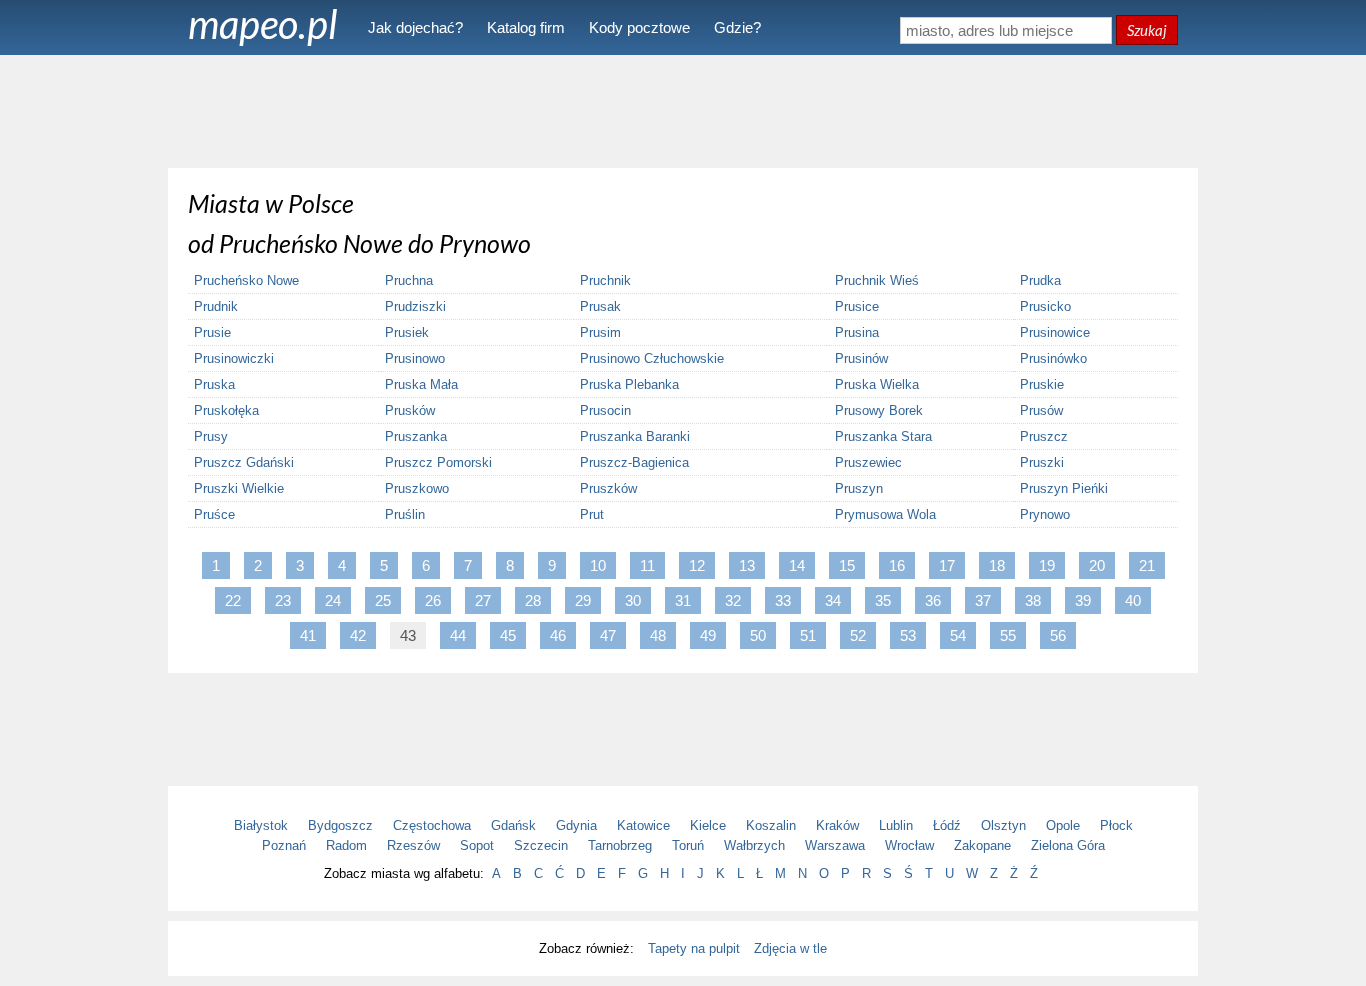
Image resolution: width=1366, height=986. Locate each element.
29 (583, 600)
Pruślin (405, 514)
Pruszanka (416, 436)
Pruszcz (1044, 436)
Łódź (947, 825)
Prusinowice (1055, 332)
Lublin (896, 825)
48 (658, 635)
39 (1083, 600)
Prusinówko (1053, 358)
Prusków (410, 410)
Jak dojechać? (415, 27)
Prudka (1040, 280)
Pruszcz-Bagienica (634, 462)
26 (433, 600)
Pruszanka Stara (883, 436)
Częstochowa (432, 825)
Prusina (857, 332)
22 (233, 600)
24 (333, 600)
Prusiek (407, 332)
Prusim (600, 332)
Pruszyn (859, 488)
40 (1133, 600)
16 (897, 565)
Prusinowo (415, 358)
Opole (1063, 825)
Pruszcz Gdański (244, 462)
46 (558, 635)
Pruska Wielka (877, 384)
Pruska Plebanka (629, 384)
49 (708, 635)
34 (833, 600)
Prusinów (861, 358)
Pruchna (409, 280)
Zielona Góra (1068, 845)
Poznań (284, 845)
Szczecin (541, 845)
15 (847, 565)
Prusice (857, 306)
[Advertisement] (683, 110)
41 (308, 635)
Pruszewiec (868, 462)
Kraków (837, 825)
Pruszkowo (417, 488)
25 (383, 600)
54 (958, 635)
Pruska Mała (421, 384)
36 (933, 600)
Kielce (708, 825)
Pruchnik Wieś (877, 280)
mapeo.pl (263, 24)
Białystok (261, 825)
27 (483, 600)
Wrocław (909, 845)
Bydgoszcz (340, 825)
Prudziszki (415, 306)
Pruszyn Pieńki (1064, 488)
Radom (346, 845)
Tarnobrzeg (620, 845)
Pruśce (214, 514)
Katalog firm (526, 27)
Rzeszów (413, 845)
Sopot (477, 845)
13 (747, 565)
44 (458, 635)
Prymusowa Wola (885, 514)
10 (598, 565)
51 (808, 635)
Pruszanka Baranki (635, 436)
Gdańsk (513, 825)
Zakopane (982, 845)
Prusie (212, 332)
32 (733, 600)
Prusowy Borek (879, 410)
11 (647, 565)
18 (997, 565)
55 (1008, 635)
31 (683, 600)
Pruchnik (605, 280)
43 (408, 635)
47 (608, 635)
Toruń (688, 845)
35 (883, 600)
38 (1033, 600)
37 (983, 600)
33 (783, 600)
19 (1047, 565)
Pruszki (1042, 462)
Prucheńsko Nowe (246, 280)
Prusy (211, 436)
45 (508, 635)
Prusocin (605, 410)
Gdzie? (737, 27)
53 (908, 635)
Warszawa (835, 845)
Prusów (1041, 410)
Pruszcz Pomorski (438, 462)
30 (633, 600)
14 (797, 565)
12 (697, 565)
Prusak (600, 306)
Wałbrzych (754, 845)
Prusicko (1045, 306)
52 (858, 635)
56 (1058, 635)
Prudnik (216, 306)
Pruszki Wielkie (239, 488)
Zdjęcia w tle (790, 948)
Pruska (214, 384)
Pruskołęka (226, 410)
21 (1147, 565)
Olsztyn (1003, 825)
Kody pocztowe (639, 27)
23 (283, 600)
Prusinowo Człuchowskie (652, 358)
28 (533, 600)
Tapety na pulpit (694, 948)
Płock (1116, 825)
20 (1097, 565)
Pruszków (608, 488)
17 (947, 565)
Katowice (643, 825)
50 (758, 635)
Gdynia (576, 825)
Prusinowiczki (234, 358)
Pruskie (1042, 384)
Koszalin (771, 825)
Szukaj (1147, 30)
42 (358, 635)
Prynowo (1045, 514)
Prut (592, 514)
